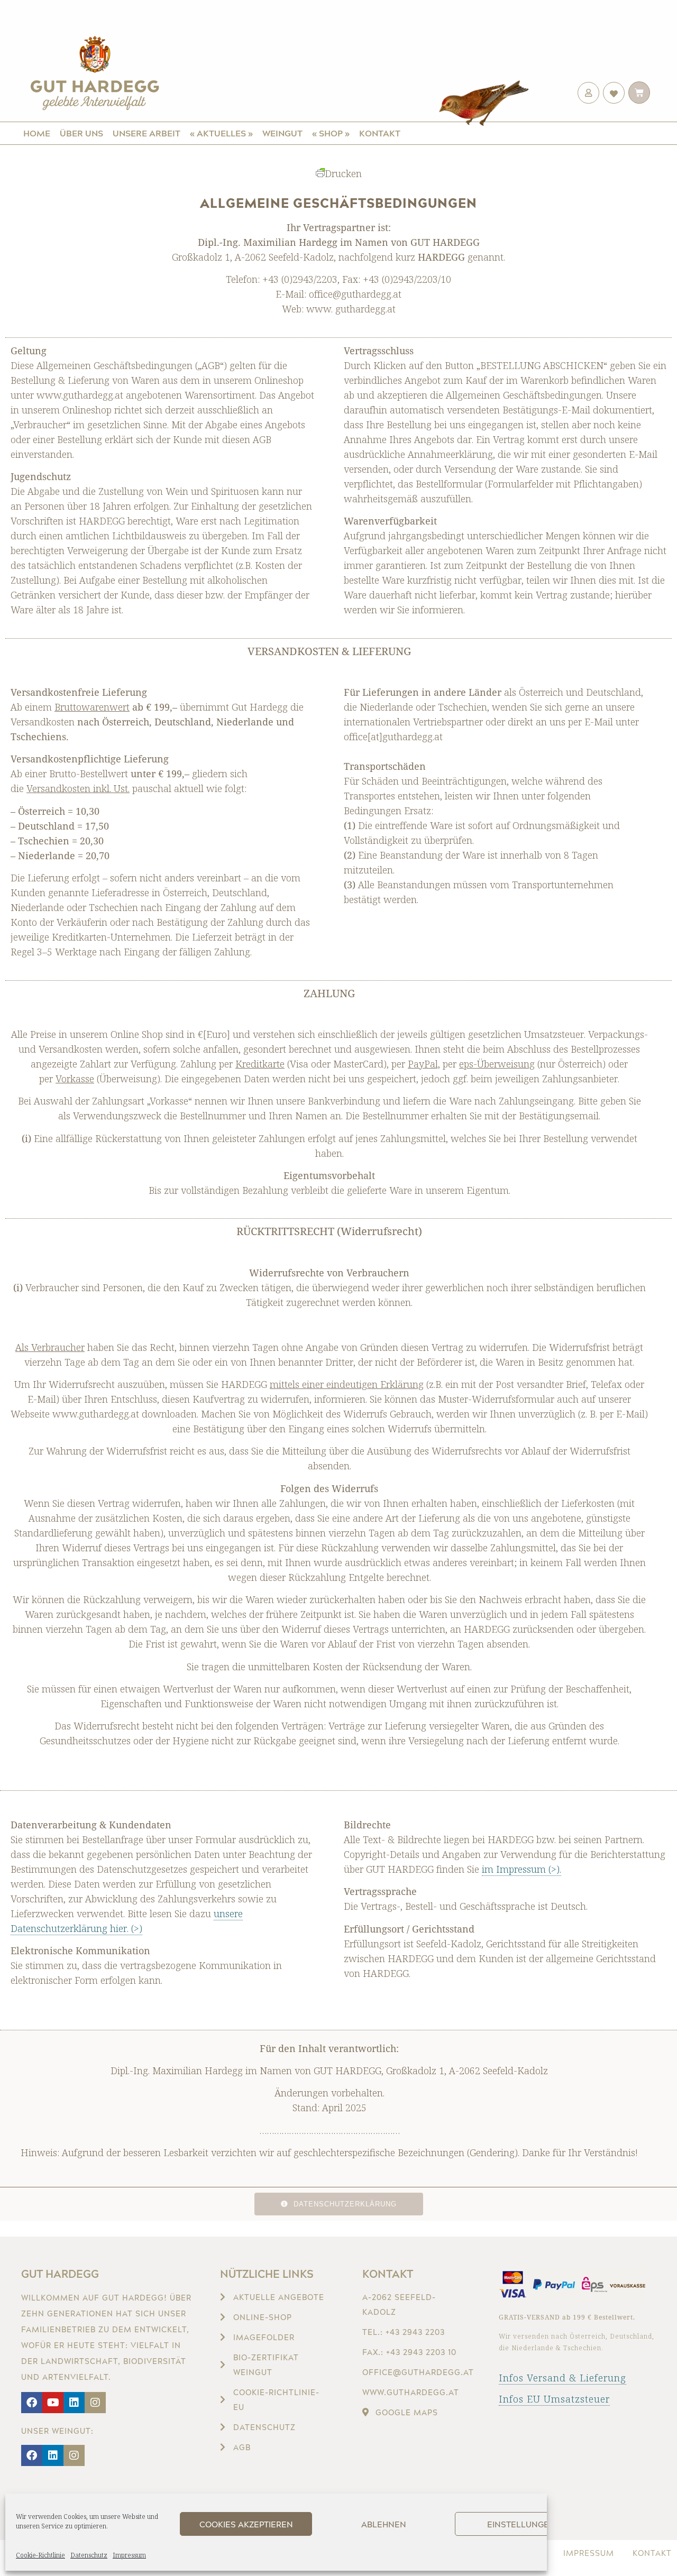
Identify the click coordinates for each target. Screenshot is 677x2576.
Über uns (81, 133)
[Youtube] (53, 2403)
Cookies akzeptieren (246, 2524)
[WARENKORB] (639, 93)
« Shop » (331, 133)
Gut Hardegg (60, 2274)
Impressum (129, 2555)
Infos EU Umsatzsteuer (554, 2399)
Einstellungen (521, 2524)
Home (37, 133)
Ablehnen (384, 2524)
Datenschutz (89, 2555)
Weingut (282, 133)
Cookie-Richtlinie (40, 2555)
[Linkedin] (74, 2403)
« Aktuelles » (221, 133)
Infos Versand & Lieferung (562, 2378)
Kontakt (380, 133)
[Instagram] (95, 2403)
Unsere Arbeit (147, 133)
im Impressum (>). (522, 1869)
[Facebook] (32, 2403)
